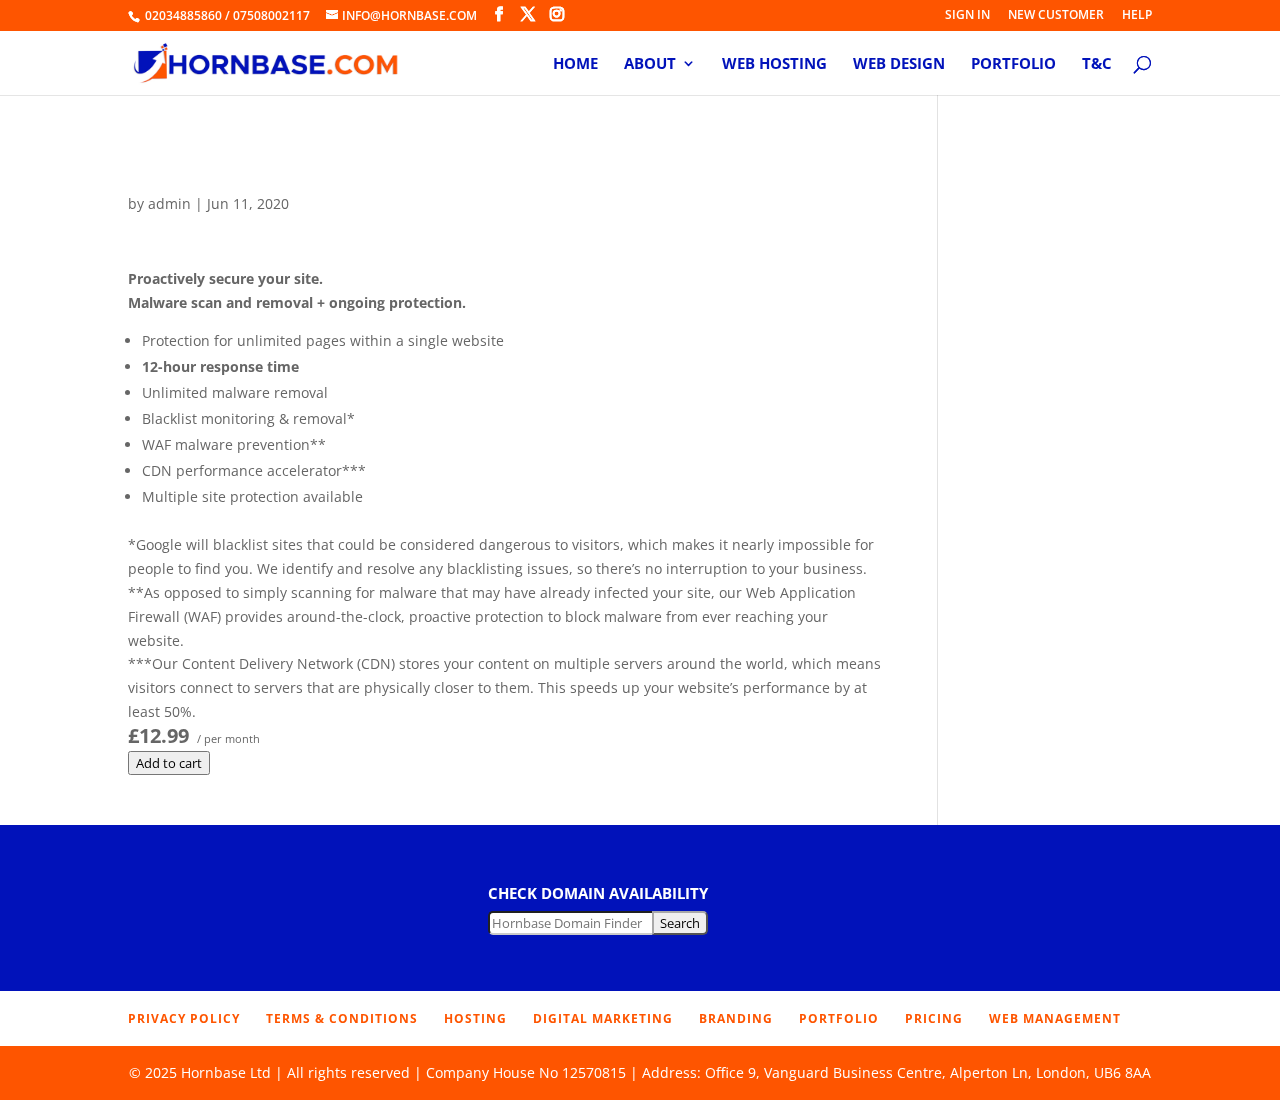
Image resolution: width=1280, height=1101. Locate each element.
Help (1137, 16)
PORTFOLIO (839, 1018)
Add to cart (169, 763)
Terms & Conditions (342, 1018)
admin (169, 203)
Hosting (475, 1018)
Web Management (1055, 1018)
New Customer (1056, 16)
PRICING (934, 1018)
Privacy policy (184, 1018)
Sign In (967, 16)
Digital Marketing (603, 1018)
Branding (736, 1018)
